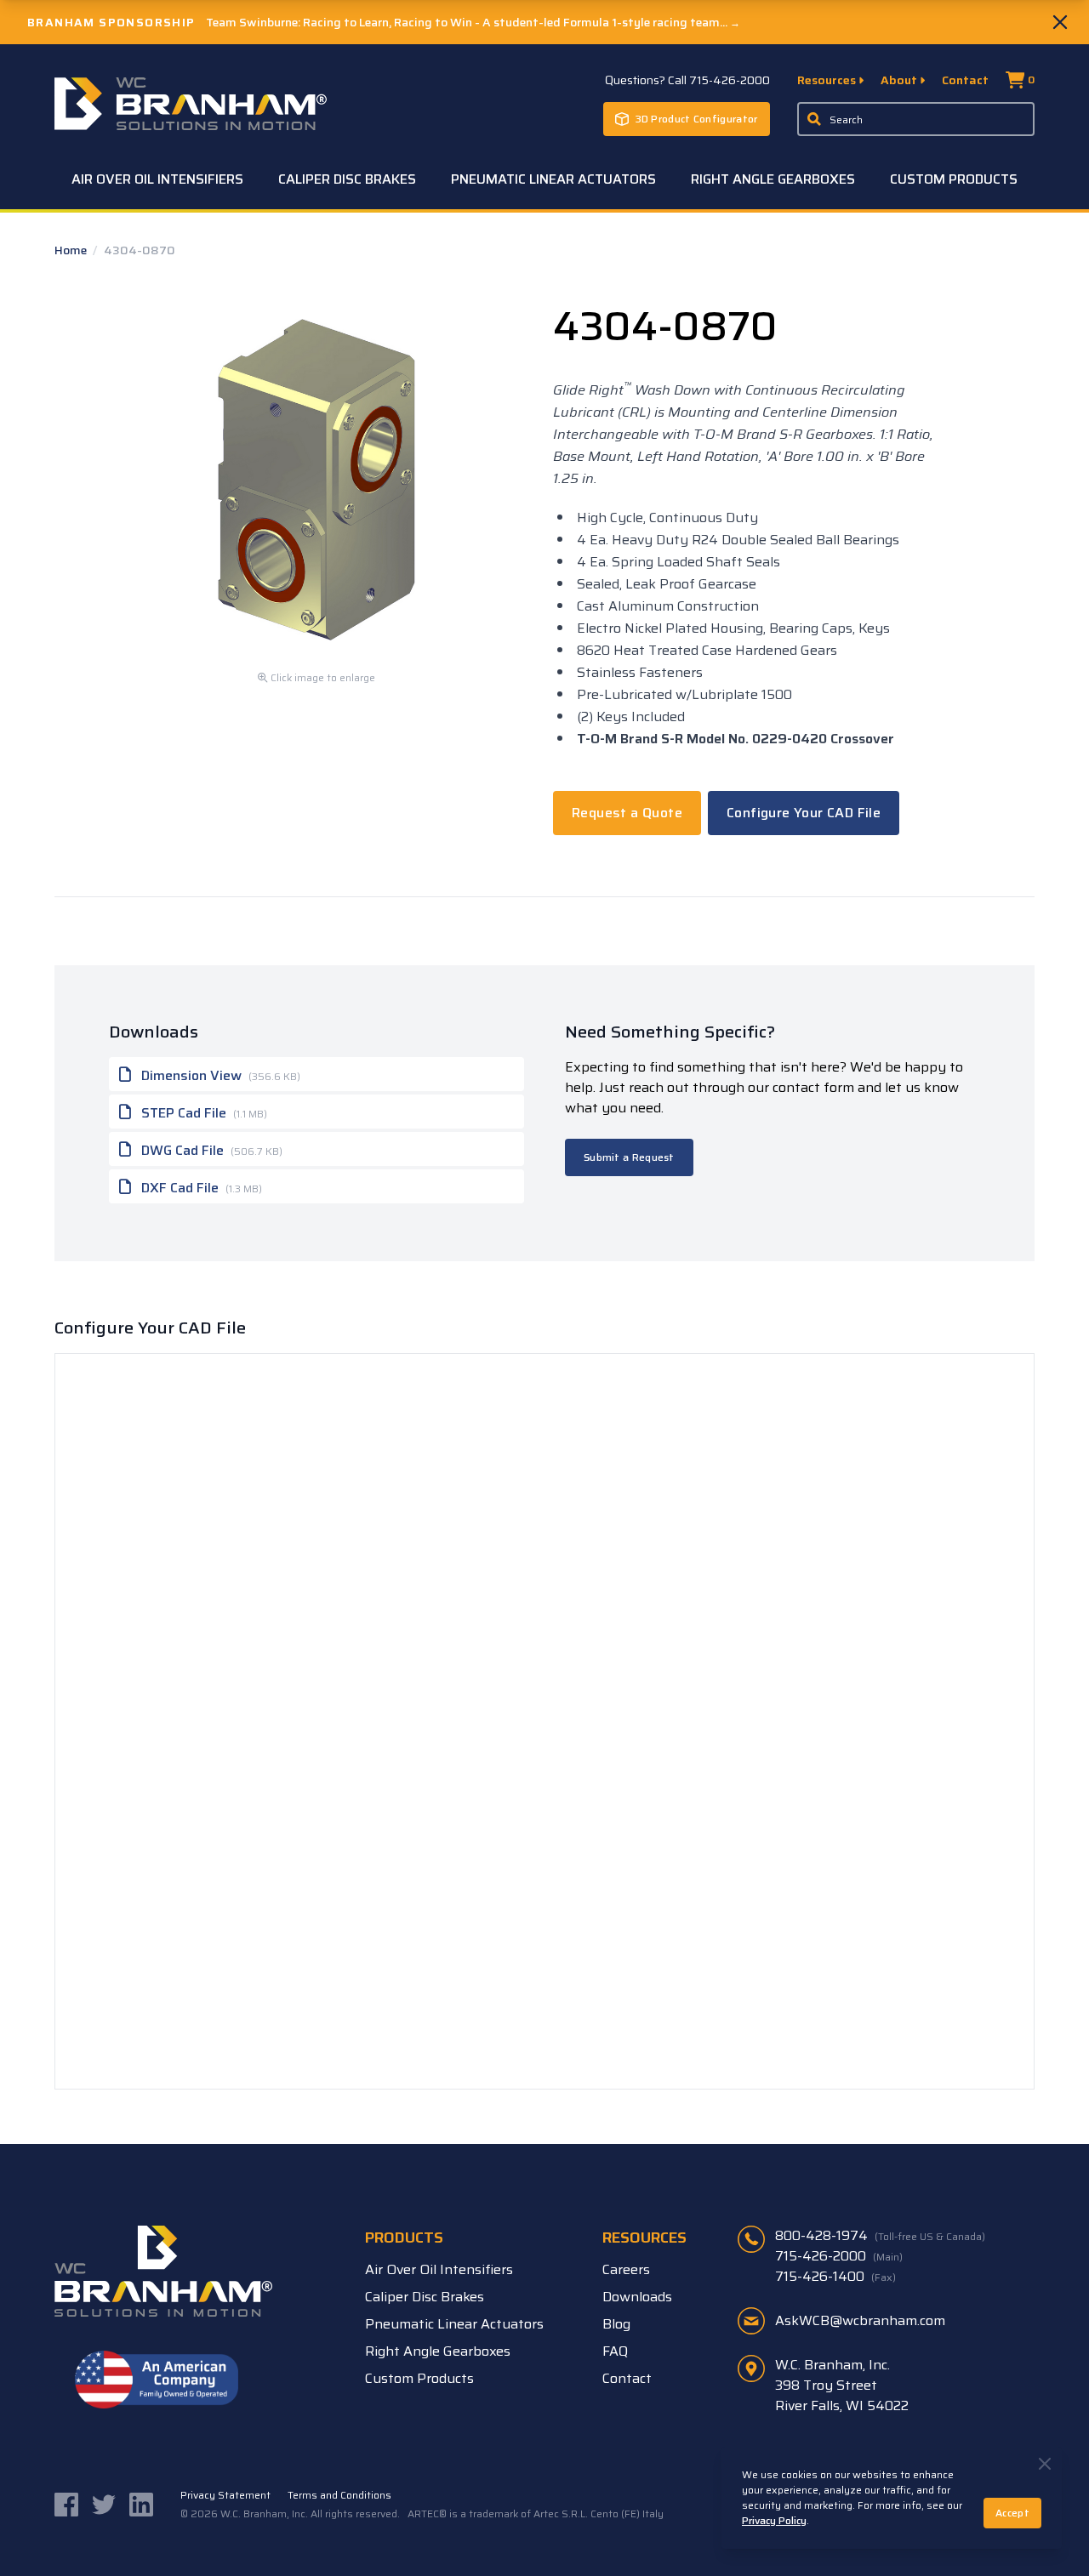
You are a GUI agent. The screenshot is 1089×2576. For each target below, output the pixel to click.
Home (72, 250)
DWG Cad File (210, 1150)
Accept (1012, 2513)
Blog (616, 2324)
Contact (965, 80)
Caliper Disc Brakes (347, 179)
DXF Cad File (200, 1188)
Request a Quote (627, 813)
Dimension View (219, 1075)
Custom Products (954, 179)
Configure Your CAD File (804, 813)
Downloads (637, 2297)
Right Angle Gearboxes (773, 179)
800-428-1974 (880, 2236)
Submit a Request (629, 1157)
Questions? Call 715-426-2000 (687, 80)
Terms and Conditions (339, 2495)
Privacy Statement (225, 2495)
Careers (626, 2269)
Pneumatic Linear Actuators (553, 179)
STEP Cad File (202, 1113)
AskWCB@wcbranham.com (860, 2320)
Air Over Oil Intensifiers (157, 179)
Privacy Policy (774, 2520)
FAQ (615, 2351)
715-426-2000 (839, 2256)
